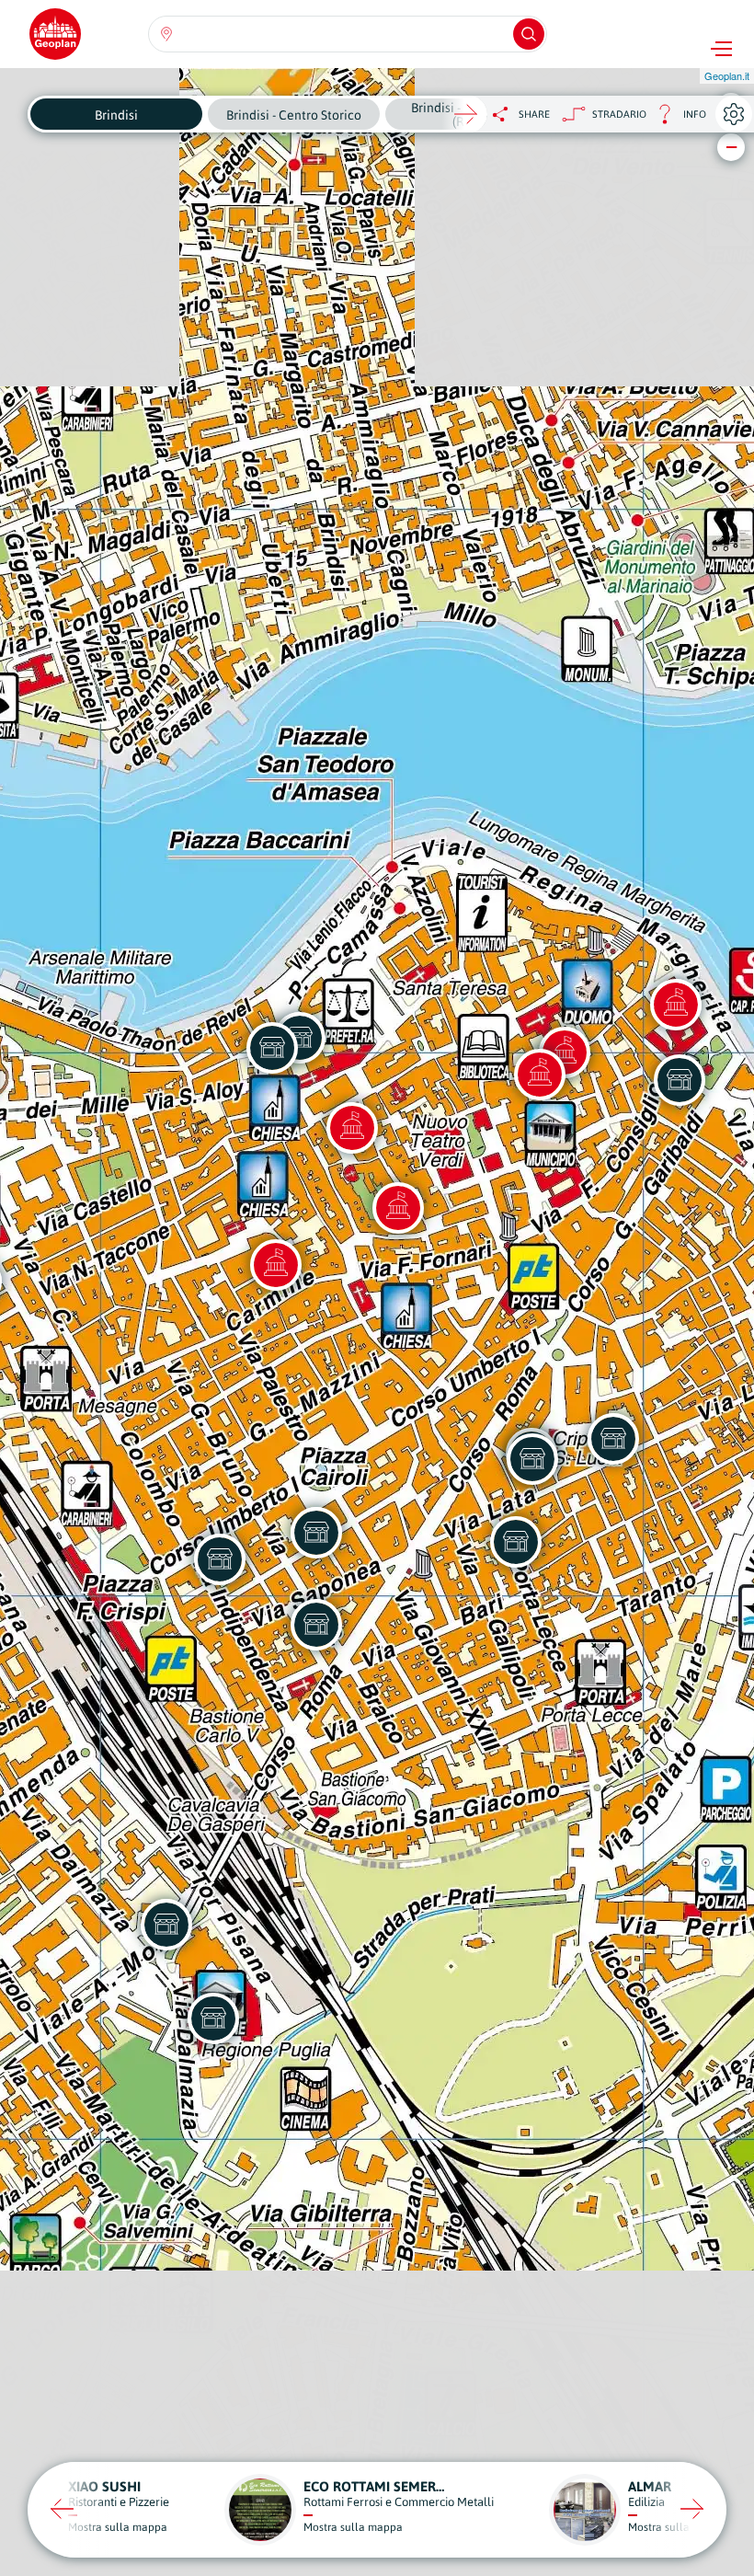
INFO (676, 119)
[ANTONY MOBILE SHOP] (316, 1533)
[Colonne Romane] (676, 1005)
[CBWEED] (516, 1542)
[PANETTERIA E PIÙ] (613, 1439)
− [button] (731, 147)
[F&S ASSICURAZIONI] (166, 1925)
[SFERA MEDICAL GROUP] (316, 1625)
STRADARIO (619, 114)
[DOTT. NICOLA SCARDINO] (213, 2018)
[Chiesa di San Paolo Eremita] (352, 1128)
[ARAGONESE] (272, 1048)
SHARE (534, 114)
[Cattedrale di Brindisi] (540, 1075)
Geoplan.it (727, 75)
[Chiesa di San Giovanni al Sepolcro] (398, 1208)
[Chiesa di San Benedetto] (276, 1265)
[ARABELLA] (532, 1459)
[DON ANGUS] (680, 1080)
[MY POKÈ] (220, 1559)
